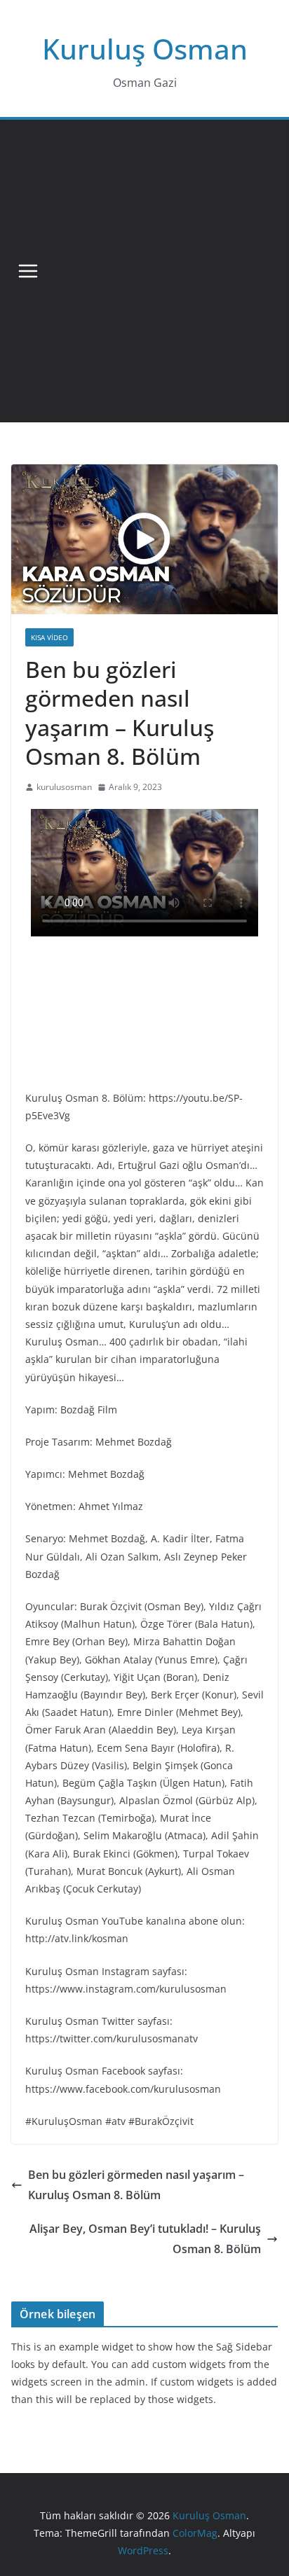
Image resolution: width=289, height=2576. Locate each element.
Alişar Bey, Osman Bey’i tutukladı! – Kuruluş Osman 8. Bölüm (145, 2239)
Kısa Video (49, 637)
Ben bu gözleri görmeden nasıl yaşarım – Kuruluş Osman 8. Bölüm (136, 2185)
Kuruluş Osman (145, 49)
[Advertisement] (144, 271)
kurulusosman (64, 787)
